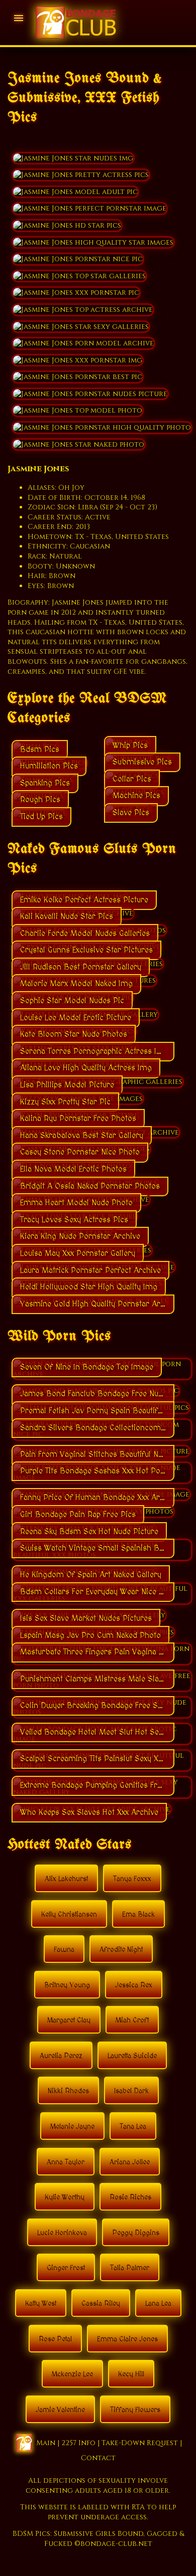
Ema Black (138, 1915)
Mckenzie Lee (72, 2374)
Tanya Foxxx (132, 1879)
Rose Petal (55, 2339)
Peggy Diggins (136, 2233)
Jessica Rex (134, 1985)
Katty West (41, 2304)
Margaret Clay (69, 2020)
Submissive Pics (142, 762)
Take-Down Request (140, 2443)
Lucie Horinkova (62, 2233)
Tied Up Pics (41, 817)
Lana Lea (158, 2304)
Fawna (64, 1950)
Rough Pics (40, 800)
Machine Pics (136, 796)
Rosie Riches (130, 2197)
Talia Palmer (130, 2268)
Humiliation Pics (49, 766)
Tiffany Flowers (135, 2410)
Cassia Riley (101, 2304)
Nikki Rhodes (68, 2091)
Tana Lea (133, 2127)
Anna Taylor (66, 2162)
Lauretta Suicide (132, 2056)
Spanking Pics (45, 783)
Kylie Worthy (65, 2197)
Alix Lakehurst (66, 1879)
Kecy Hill (131, 2374)
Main (46, 2443)
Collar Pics (132, 779)
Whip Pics (130, 746)
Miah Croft (132, 2020)
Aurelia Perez (61, 2056)
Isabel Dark (131, 2091)
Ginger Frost (66, 2268)
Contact (98, 2458)
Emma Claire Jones (127, 2339)
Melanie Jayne (72, 2127)
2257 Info (78, 2443)
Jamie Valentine (60, 2410)
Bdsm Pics (40, 750)
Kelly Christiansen (69, 1915)
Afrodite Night (121, 1950)
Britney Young (67, 1985)
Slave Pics (131, 813)
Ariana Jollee (130, 2162)
